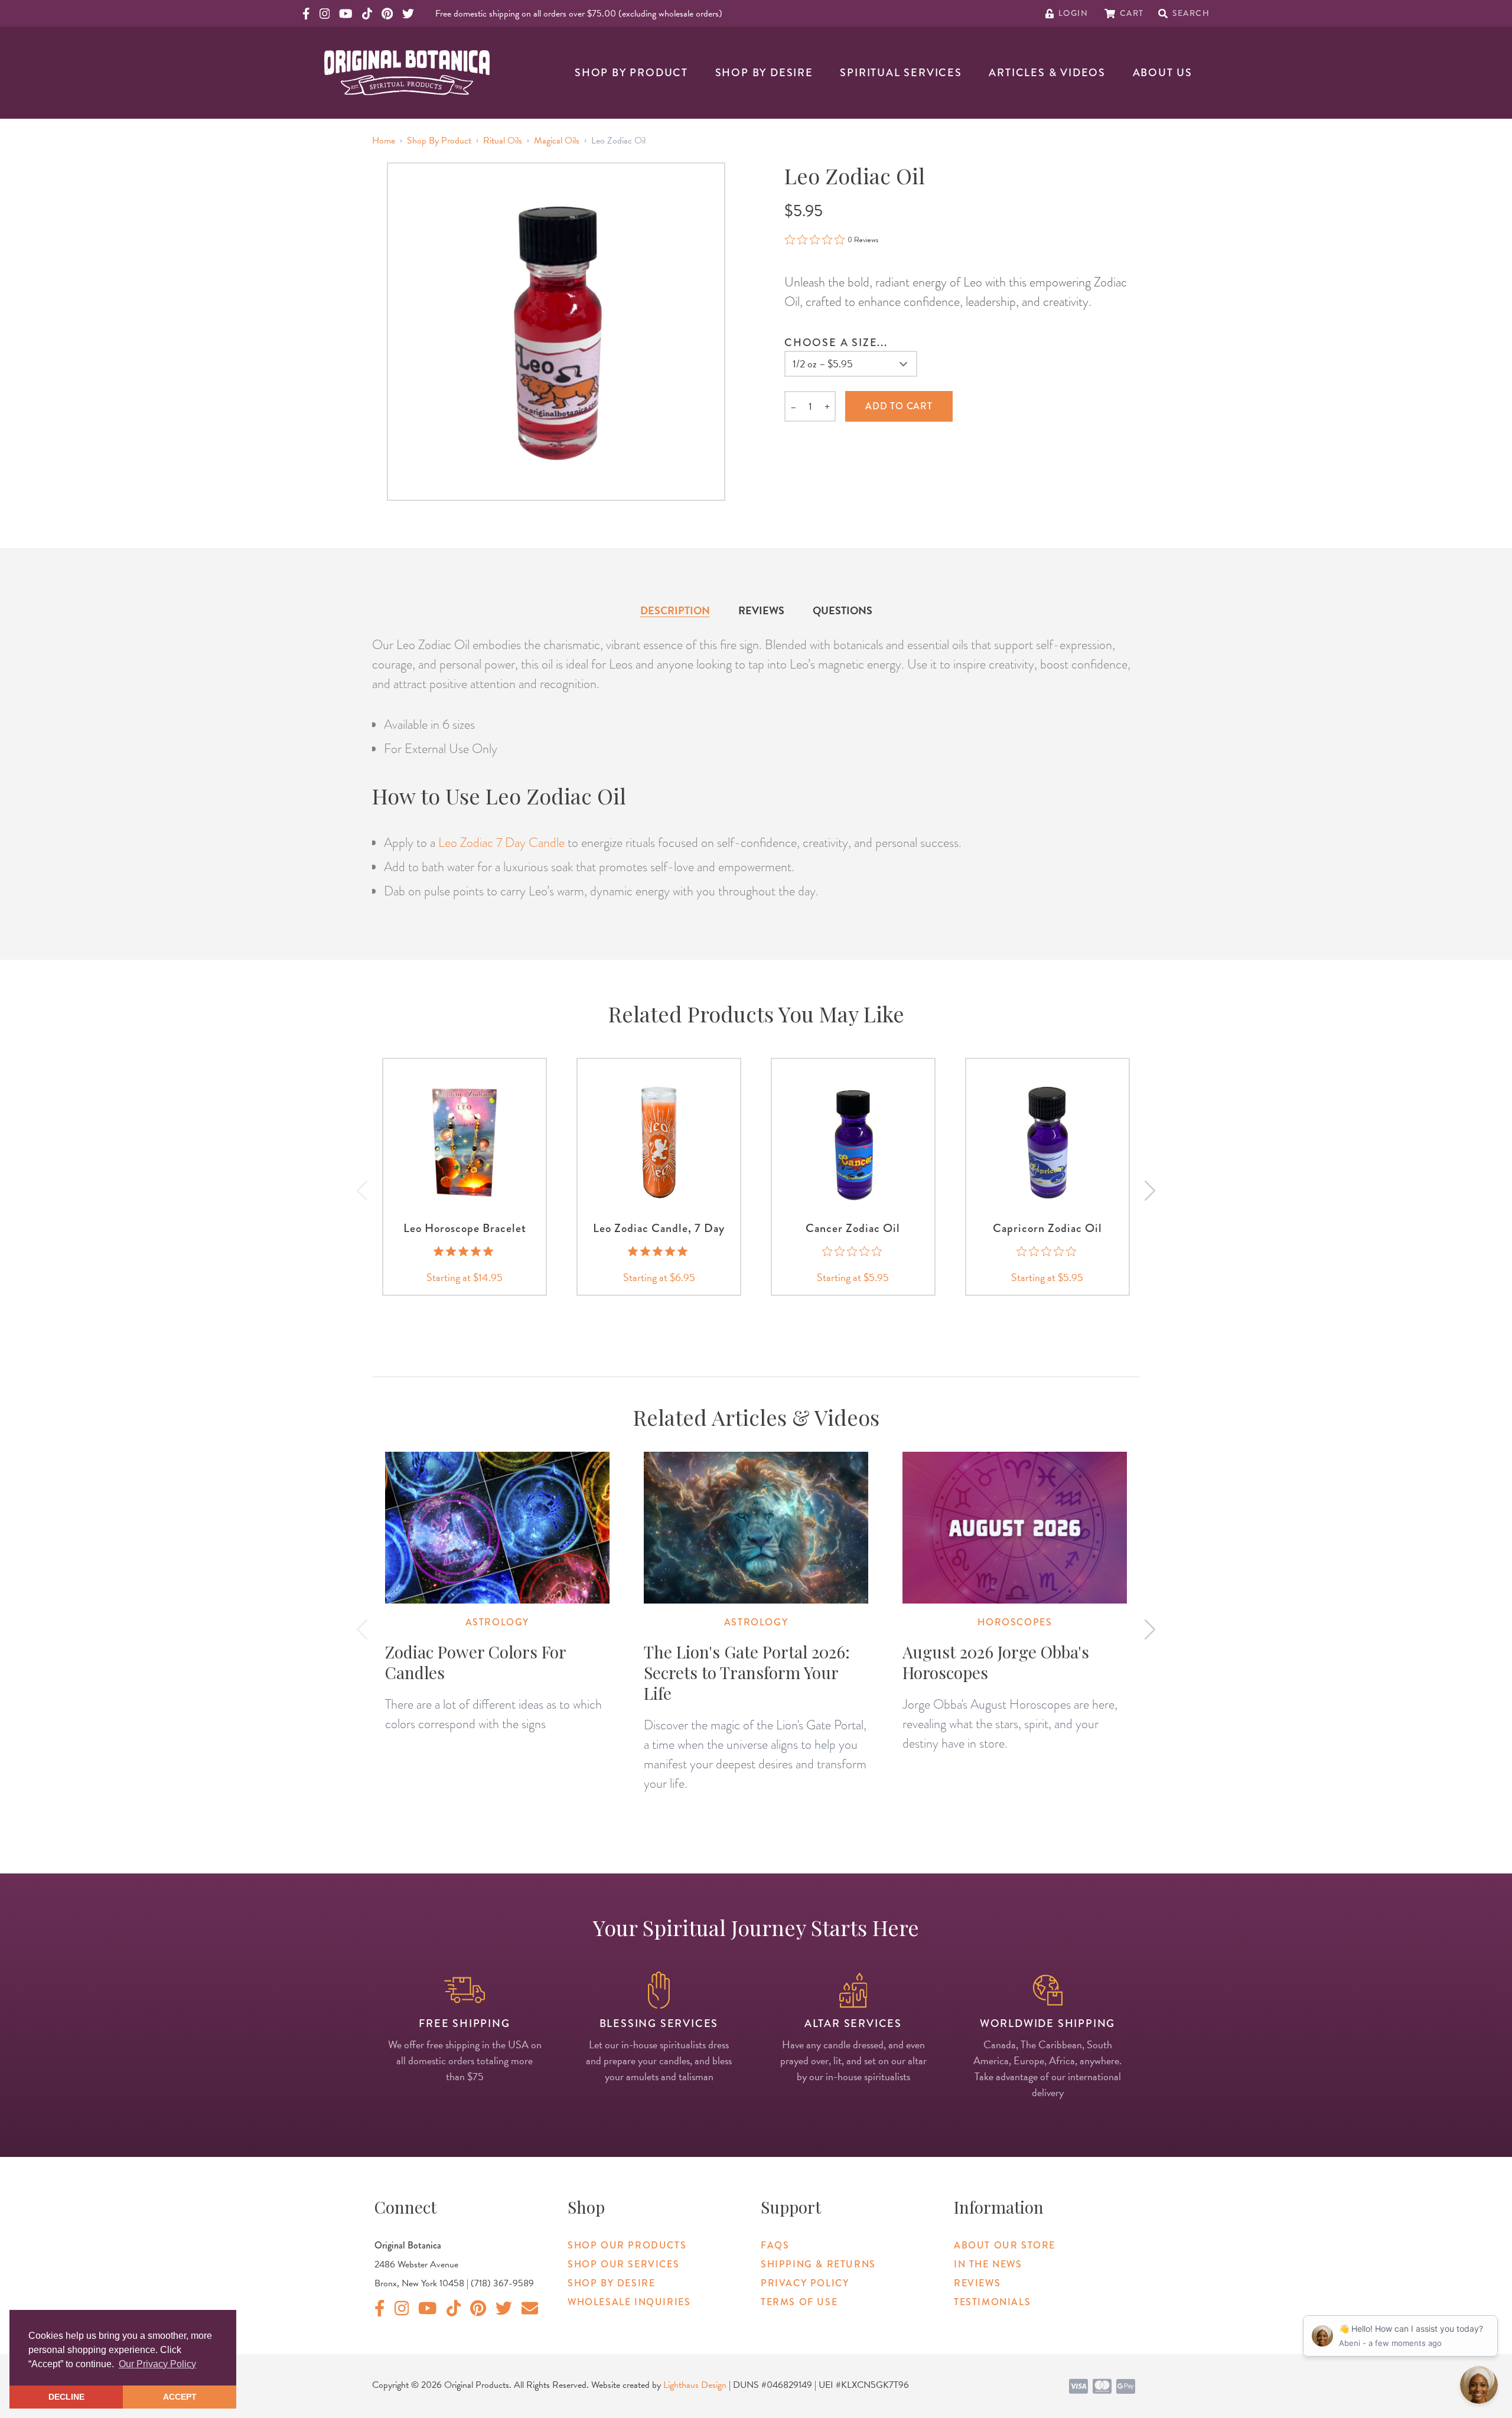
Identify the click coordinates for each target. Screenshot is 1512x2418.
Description (675, 610)
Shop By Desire (764, 73)
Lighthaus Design (695, 2385)
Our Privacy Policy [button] (157, 2364)
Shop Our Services (623, 2264)
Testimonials (992, 2302)
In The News (988, 2264)
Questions (843, 610)
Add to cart (899, 406)
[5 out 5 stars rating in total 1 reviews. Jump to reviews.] (465, 1251)
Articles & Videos (1047, 73)
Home (384, 141)
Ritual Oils (503, 141)
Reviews (761, 610)
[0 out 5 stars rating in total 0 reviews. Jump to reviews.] (853, 1251)
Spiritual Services (901, 73)
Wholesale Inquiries (629, 2302)
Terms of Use (799, 2302)
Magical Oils (557, 141)
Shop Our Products (627, 2245)
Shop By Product (631, 73)
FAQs (775, 2245)
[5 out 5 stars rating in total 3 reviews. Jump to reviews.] (659, 1251)
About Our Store (1005, 2245)
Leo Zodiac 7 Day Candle (501, 843)
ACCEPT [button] (180, 2397)
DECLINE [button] (66, 2397)
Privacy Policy (805, 2283)
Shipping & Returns (818, 2264)
